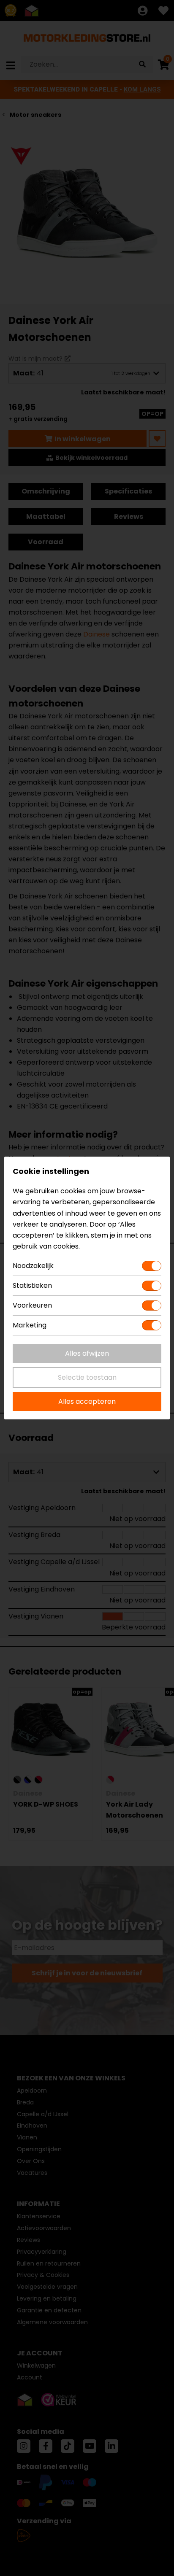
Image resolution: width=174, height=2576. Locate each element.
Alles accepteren (87, 1401)
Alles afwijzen (87, 1353)
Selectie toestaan (87, 1377)
